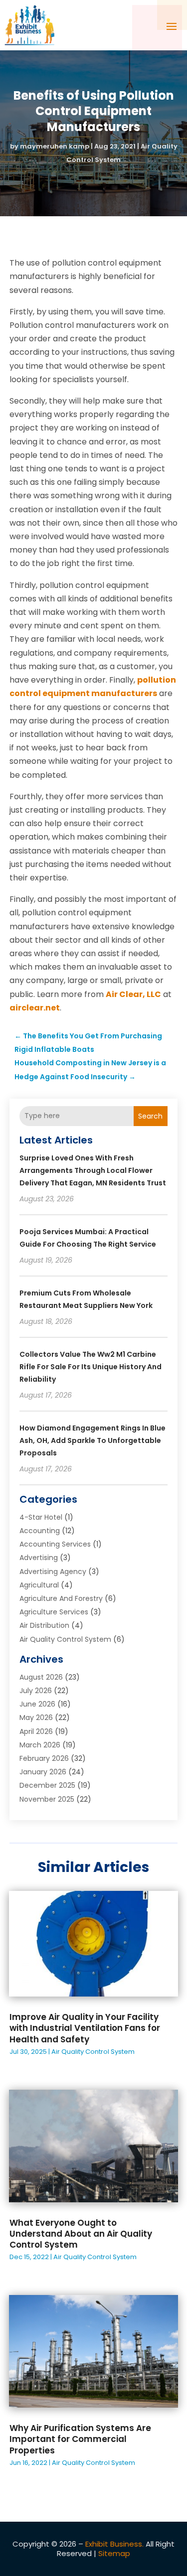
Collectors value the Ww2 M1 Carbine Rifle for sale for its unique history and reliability (91, 1367)
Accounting (40, 1531)
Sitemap (114, 2553)
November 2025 (47, 1799)
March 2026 (40, 1745)
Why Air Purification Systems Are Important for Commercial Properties (80, 2439)
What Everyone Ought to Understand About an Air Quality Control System (81, 2234)
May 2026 (36, 1717)
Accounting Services (55, 1544)
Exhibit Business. (114, 2544)
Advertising (39, 1558)
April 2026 (36, 1731)
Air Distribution (44, 1625)
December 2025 (47, 1785)
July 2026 (36, 1691)
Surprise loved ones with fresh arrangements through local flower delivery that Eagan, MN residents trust (93, 1170)
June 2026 (37, 1704)
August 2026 (41, 1677)
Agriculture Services (54, 1612)
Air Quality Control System (65, 1639)
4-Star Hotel (41, 1517)
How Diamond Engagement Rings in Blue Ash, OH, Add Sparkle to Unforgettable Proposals (93, 1440)
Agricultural (39, 1585)
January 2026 (43, 1772)
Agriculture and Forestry (61, 1598)
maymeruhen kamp (55, 146)
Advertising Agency (53, 1572)
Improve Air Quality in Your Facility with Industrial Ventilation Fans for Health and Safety (85, 2028)
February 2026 (44, 1758)
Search (150, 1116)
